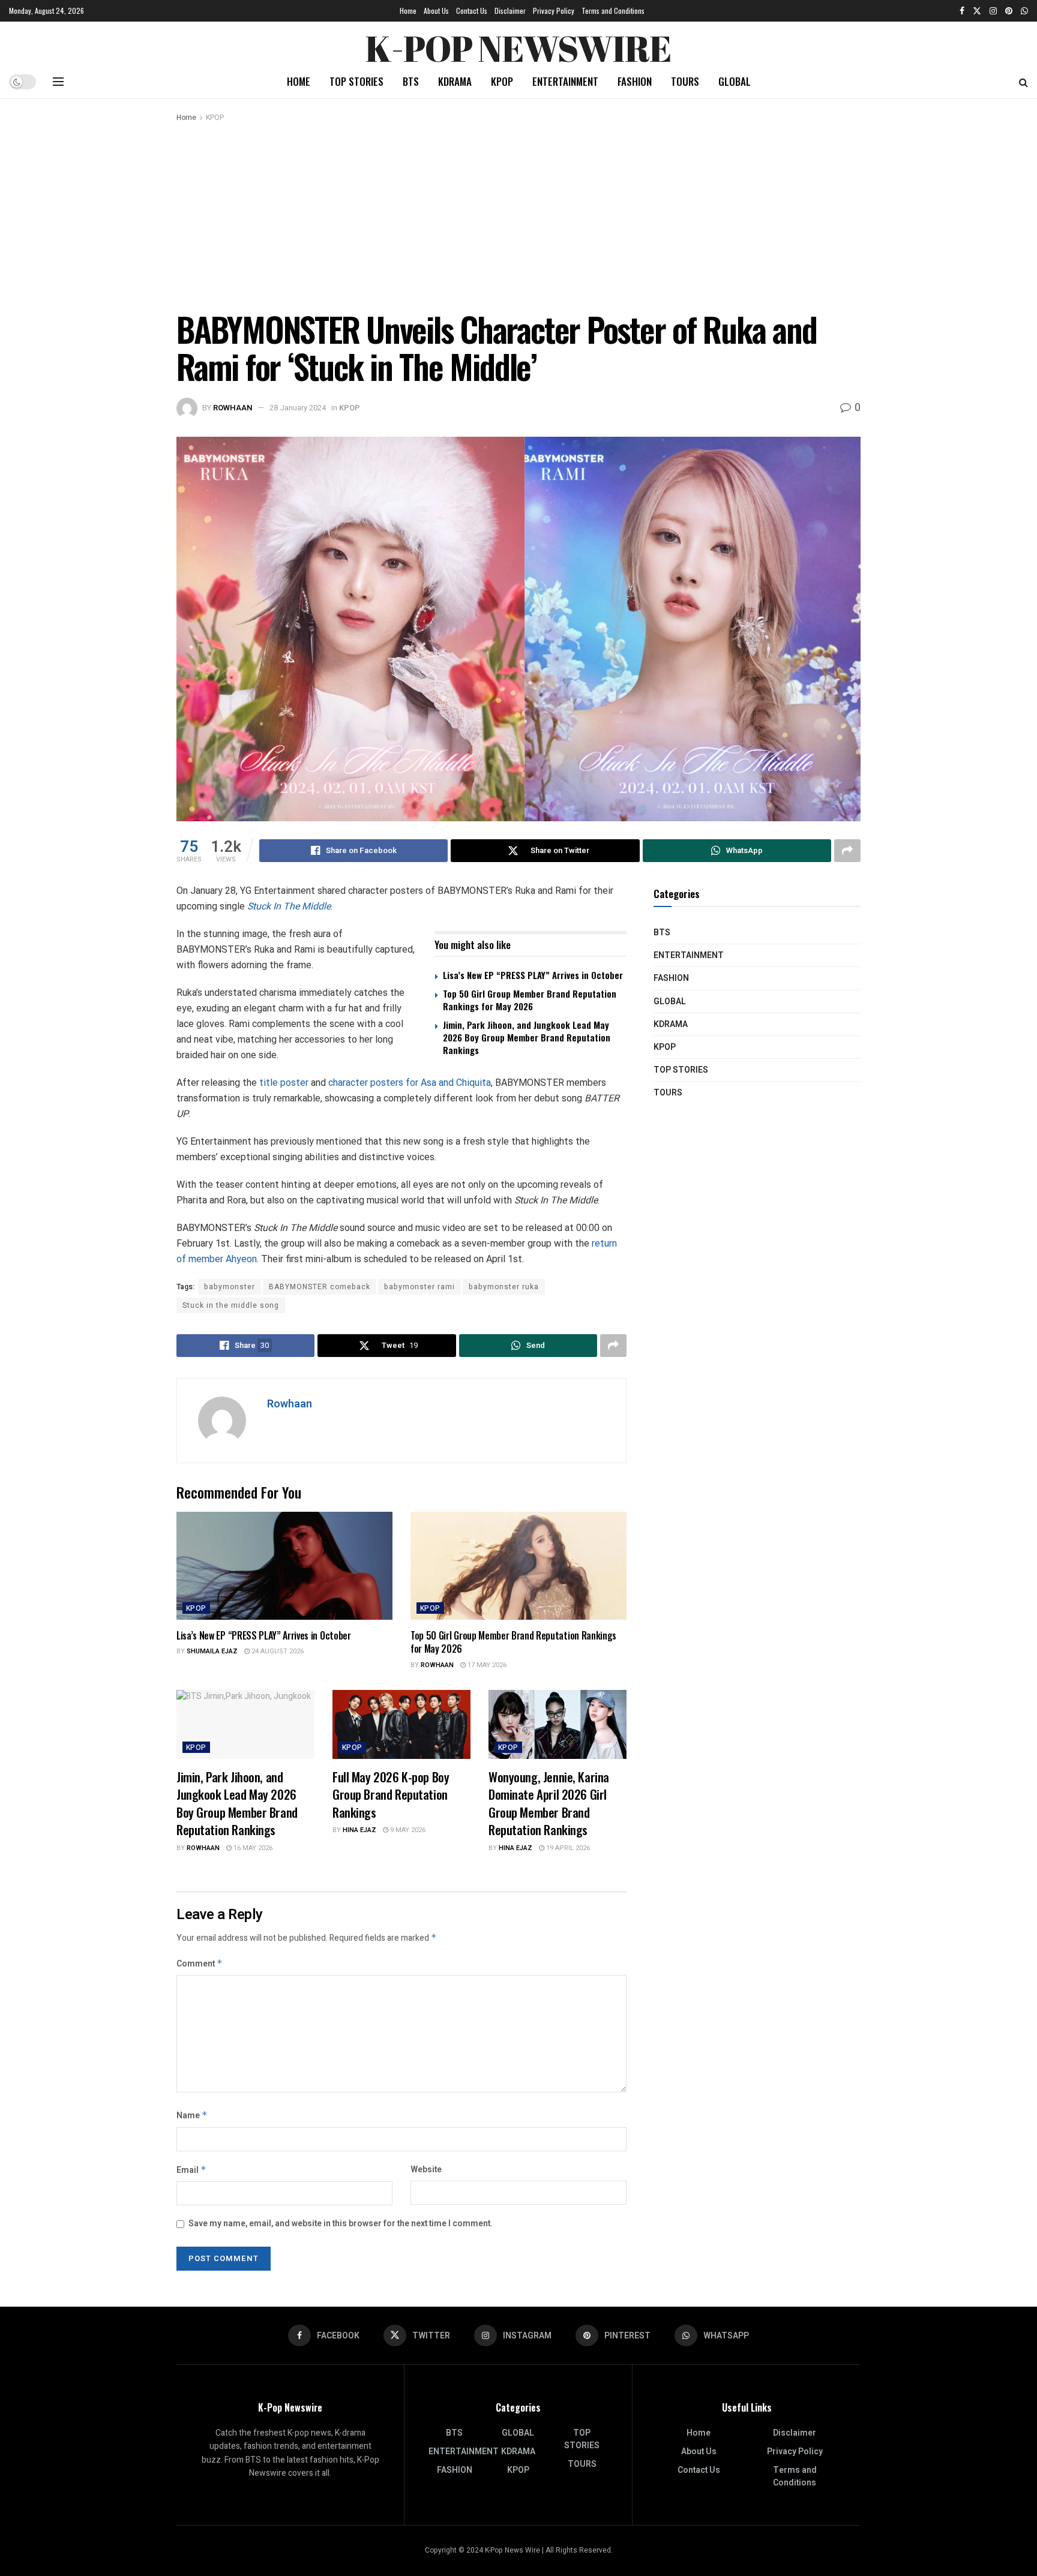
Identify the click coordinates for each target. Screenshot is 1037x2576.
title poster (284, 1083)
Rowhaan (233, 408)
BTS (411, 81)
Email (191, 2170)
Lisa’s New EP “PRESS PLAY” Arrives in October (533, 975)
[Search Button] (1023, 82)
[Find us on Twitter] (977, 11)
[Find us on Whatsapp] (1024, 11)
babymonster (230, 1287)
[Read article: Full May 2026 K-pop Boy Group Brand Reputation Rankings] (401, 1724)
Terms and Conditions (613, 10)
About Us (436, 10)
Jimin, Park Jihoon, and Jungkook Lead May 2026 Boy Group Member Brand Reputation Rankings (527, 1037)
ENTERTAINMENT (565, 81)
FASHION (635, 81)
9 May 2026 (407, 1830)
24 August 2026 (277, 1651)
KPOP (502, 81)
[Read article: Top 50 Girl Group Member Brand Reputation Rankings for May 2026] (518, 1566)
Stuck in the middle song (231, 1305)
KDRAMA (455, 81)
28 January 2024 (298, 408)
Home (408, 10)
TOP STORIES (356, 81)
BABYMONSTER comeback (320, 1287)
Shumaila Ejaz (212, 1651)
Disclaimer (510, 10)
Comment (200, 1964)
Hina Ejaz (359, 1830)
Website (426, 2170)
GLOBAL (735, 81)
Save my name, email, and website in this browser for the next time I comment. (341, 2224)
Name (192, 2116)
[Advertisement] (518, 214)
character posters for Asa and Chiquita (410, 1083)
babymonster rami (419, 1287)
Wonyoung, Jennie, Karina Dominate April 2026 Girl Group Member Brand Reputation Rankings (549, 1803)
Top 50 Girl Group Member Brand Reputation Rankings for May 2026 (530, 1000)
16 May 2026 (252, 1848)
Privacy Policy (554, 10)
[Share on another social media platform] (847, 851)
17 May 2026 (486, 1665)
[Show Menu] (58, 82)
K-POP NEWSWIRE (518, 45)
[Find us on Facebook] (962, 11)
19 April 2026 (567, 1848)
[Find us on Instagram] (993, 11)
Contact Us (472, 10)
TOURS (685, 81)
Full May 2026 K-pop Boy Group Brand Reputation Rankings (391, 1794)
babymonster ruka (504, 1287)
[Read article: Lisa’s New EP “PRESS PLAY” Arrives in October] (284, 1566)
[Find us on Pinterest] (1009, 11)
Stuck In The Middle (289, 906)
